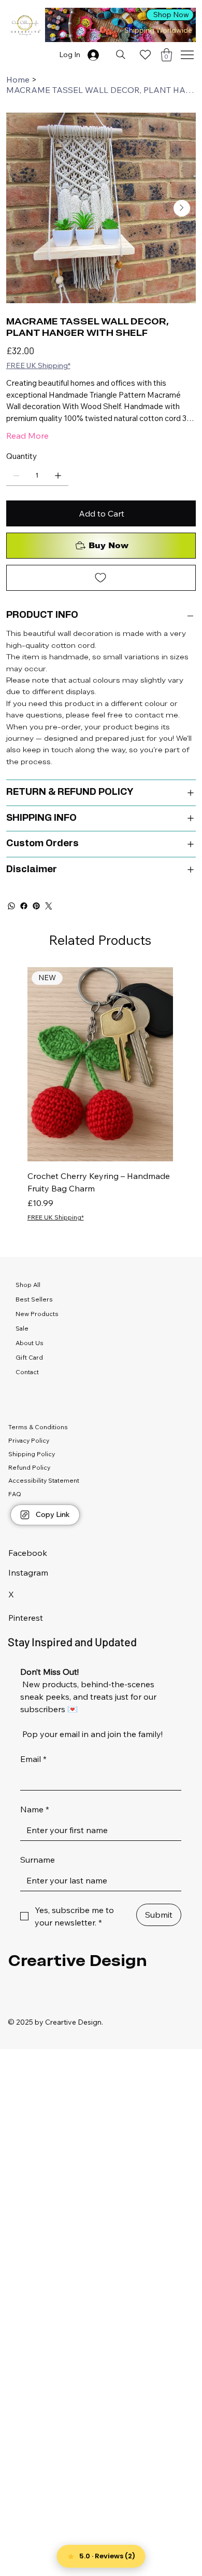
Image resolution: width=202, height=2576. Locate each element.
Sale (22, 1328)
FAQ (15, 1494)
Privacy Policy (29, 1440)
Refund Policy (29, 1467)
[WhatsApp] (11, 906)
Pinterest (26, 1618)
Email (33, 1759)
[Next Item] (182, 208)
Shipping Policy (32, 1454)
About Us (30, 1343)
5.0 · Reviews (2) (107, 2556)
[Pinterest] (36, 906)
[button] (167, 55)
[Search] (120, 55)
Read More (27, 436)
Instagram (28, 1572)
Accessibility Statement (44, 1480)
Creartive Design (78, 1960)
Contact (27, 1372)
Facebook (28, 1553)
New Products (37, 1314)
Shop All (28, 1285)
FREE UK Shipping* (56, 1217)
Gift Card (29, 1357)
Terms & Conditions (38, 1427)
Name (35, 1809)
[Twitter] (49, 906)
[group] (100, 1095)
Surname (38, 1860)
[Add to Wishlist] (101, 578)
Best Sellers (34, 1299)
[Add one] (58, 476)
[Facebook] (24, 906)
